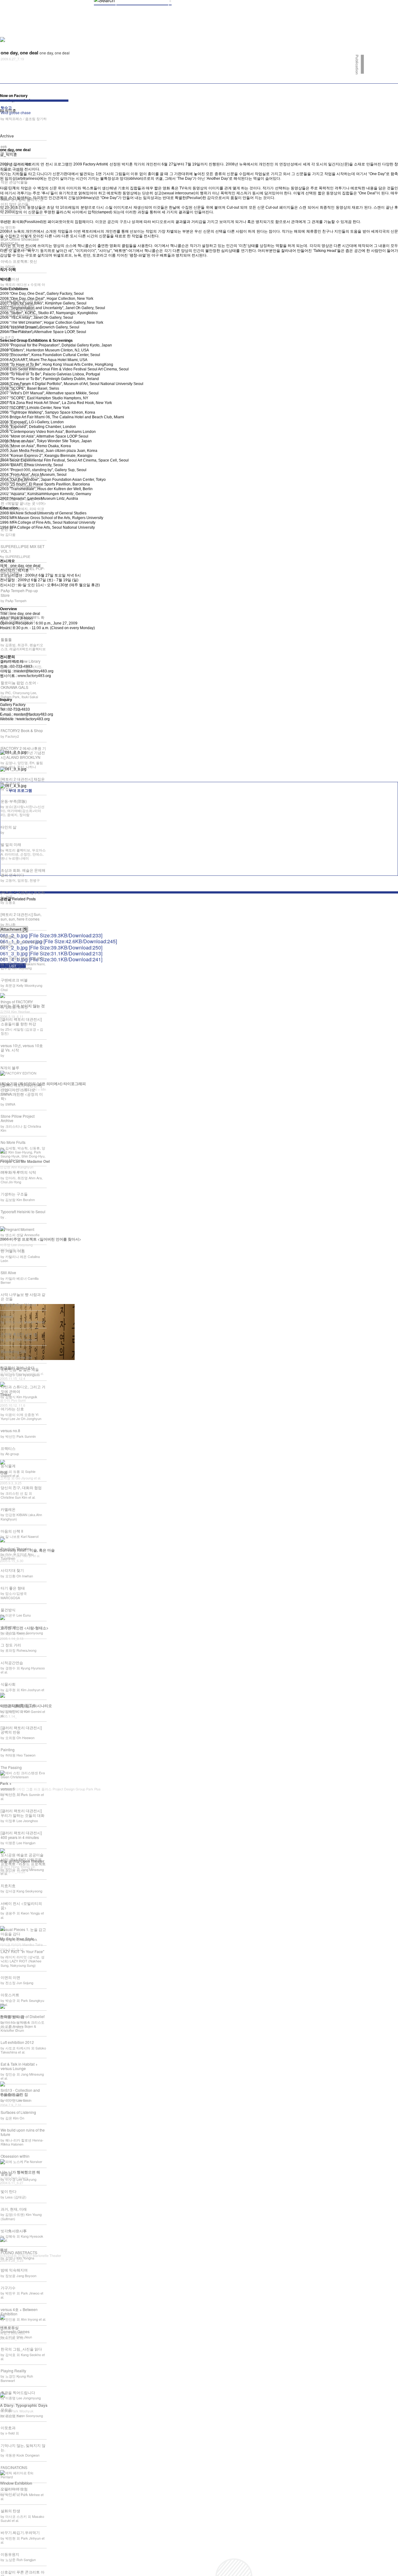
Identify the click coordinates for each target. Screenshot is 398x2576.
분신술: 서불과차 (15, 384)
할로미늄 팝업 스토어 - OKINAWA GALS (19, 685)
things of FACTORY (17, 1002)
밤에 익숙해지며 (14, 2270)
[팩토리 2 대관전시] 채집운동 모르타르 (23, 781)
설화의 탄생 (10, 2511)
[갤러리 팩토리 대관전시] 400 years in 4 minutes (21, 1835)
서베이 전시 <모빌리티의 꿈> (21, 1905)
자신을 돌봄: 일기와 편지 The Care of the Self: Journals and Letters (21, 305)
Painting (8, 1750)
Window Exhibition (16, 2483)
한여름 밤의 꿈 (12, 2017)
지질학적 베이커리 (16, 441)
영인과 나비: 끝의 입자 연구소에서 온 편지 (22, 478)
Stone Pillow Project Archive (18, 1118)
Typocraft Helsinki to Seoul (23, 1211)
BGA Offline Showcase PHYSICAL (20, 241)
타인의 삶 (9, 827)
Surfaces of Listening (18, 2112)
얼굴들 (6, 2174)
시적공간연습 (12, 1662)
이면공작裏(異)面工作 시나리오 (26, 1706)
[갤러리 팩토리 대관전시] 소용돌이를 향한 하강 (21, 1021)
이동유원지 (10, 2554)
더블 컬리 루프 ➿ (16, 164)
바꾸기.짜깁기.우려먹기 (20, 2532)
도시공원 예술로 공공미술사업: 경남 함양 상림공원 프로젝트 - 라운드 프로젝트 (23, 1859)
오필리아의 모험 (14, 2489)
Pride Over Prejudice (18, 367)
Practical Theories (16, 1549)
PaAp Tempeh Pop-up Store (19, 593)
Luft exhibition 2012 (17, 2042)
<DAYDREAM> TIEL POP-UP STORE (23, 571)
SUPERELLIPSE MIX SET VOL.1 (23, 548)
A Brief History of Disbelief (23, 2016)
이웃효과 (8, 2427)
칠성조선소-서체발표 (18, 459)
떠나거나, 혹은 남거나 (19, 1706)
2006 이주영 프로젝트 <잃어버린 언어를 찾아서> (41, 1239)
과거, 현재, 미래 (14, 2209)
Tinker (6, 1395)
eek (4, 146)
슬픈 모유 (9, 1627)
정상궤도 (8, 402)
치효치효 (8, 1885)
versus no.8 (10, 1430)
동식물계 (8, 1466)
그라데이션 (10, 279)
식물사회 (8, 1684)
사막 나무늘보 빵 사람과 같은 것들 (23, 1296)
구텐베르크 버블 (14, 980)
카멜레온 (8, 1509)
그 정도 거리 (11, 1645)
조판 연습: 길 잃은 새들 (20, 1369)
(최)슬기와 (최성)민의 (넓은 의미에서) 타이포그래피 (43, 1084)
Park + (6, 1783)
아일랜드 (8, 936)
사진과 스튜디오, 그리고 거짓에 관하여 (23, 1389)
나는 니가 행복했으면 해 (20, 2172)
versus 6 (8, 1789)
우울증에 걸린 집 (14, 2094)
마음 (4, 1472)
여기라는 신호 (12, 1409)
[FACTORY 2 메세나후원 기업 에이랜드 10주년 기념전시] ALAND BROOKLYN (23, 753)
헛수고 (16, 110)
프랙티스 (8, 1448)
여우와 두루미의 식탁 (18, 1172)
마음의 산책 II (12, 1531)
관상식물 (8, 349)
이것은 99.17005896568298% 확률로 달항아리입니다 (23, 617)
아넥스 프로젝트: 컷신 (19, 261)
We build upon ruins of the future (23, 2132)
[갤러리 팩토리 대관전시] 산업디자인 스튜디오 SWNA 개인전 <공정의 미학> (22, 1092)
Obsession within (15, 2156)
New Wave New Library (21, 661)
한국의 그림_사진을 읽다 (21, 2349)
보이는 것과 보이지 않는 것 (22, 1006)
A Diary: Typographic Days (24, 2405)
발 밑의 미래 (11, 844)
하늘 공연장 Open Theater (22, 1861)
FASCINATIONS (14, 2467)
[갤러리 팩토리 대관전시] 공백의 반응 (21, 1730)
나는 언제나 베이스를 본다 (23, 958)
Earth (5, 221)
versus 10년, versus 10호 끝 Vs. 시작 (22, 1048)
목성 (4, 2250)
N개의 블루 (10, 1068)
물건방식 (8, 1610)
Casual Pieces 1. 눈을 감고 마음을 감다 (23, 1931)
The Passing (11, 1767)
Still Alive (8, 1272)
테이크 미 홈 (11, 709)
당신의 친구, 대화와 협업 (21, 1487)
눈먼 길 (7, 529)
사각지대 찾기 (12, 1570)
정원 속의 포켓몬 (15, 423)
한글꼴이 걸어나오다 (17, 1368)
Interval (7, 1316)
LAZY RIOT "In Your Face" (22, 1951)
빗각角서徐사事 (14, 2231)
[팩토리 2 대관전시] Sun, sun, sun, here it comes (21, 916)
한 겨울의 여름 (13, 1251)
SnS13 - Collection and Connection (20, 2092)
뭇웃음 (6, 2410)
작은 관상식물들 (14, 182)
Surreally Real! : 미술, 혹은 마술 (27, 1550)
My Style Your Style (17, 1939)
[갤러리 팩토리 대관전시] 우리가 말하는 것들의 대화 (23, 1813)
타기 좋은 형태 (13, 1588)
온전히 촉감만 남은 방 (19, 1334)
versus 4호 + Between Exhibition (19, 2311)
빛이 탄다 (9, 2191)
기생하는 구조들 (14, 1194)
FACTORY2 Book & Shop (22, 730)
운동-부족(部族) (14, 801)
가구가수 (8, 2288)
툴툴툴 (6, 639)
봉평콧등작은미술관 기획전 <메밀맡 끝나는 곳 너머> (23, 501)
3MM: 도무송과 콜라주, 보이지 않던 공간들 (22, 201)
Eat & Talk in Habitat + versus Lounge (19, 2066)
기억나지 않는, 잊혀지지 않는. (23, 2447)
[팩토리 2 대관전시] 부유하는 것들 (23, 894)
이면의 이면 (10, 1977)
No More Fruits (13, 1142)
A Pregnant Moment (17, 1229)
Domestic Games (15, 2331)
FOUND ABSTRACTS (19, 2252)
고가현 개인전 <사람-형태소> (24, 1628)
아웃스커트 (10, 1995)
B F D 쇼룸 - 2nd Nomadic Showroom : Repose (22, 329)
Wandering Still (14, 1351)
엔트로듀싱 (9, 2328)
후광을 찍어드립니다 (18, 2392)
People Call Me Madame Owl (25, 1161)
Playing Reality (13, 2371)
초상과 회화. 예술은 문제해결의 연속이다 (23, 872)
